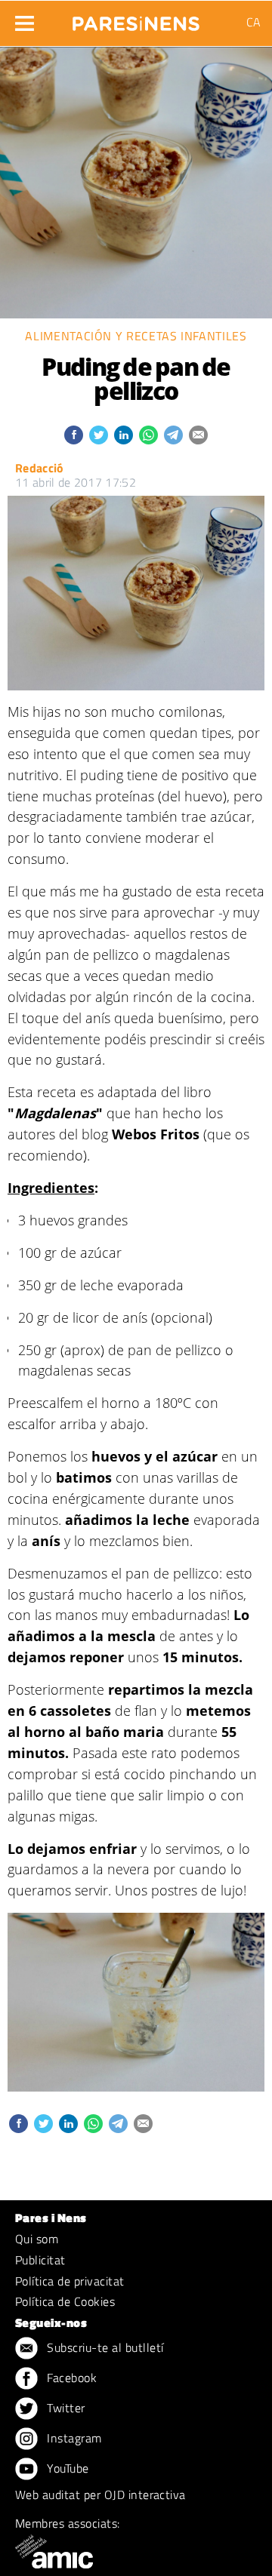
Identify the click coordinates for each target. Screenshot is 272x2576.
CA (253, 22)
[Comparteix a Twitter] (99, 435)
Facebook (70, 2378)
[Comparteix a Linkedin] (124, 435)
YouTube (66, 2468)
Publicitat (40, 2260)
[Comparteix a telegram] (173, 435)
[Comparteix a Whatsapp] (148, 435)
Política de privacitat (70, 2281)
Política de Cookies (65, 2301)
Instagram (73, 2438)
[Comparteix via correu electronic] (198, 435)
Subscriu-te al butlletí (104, 2347)
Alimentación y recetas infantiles (136, 336)
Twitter (65, 2408)
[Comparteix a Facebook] (74, 435)
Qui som (37, 2239)
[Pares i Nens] (136, 19)
